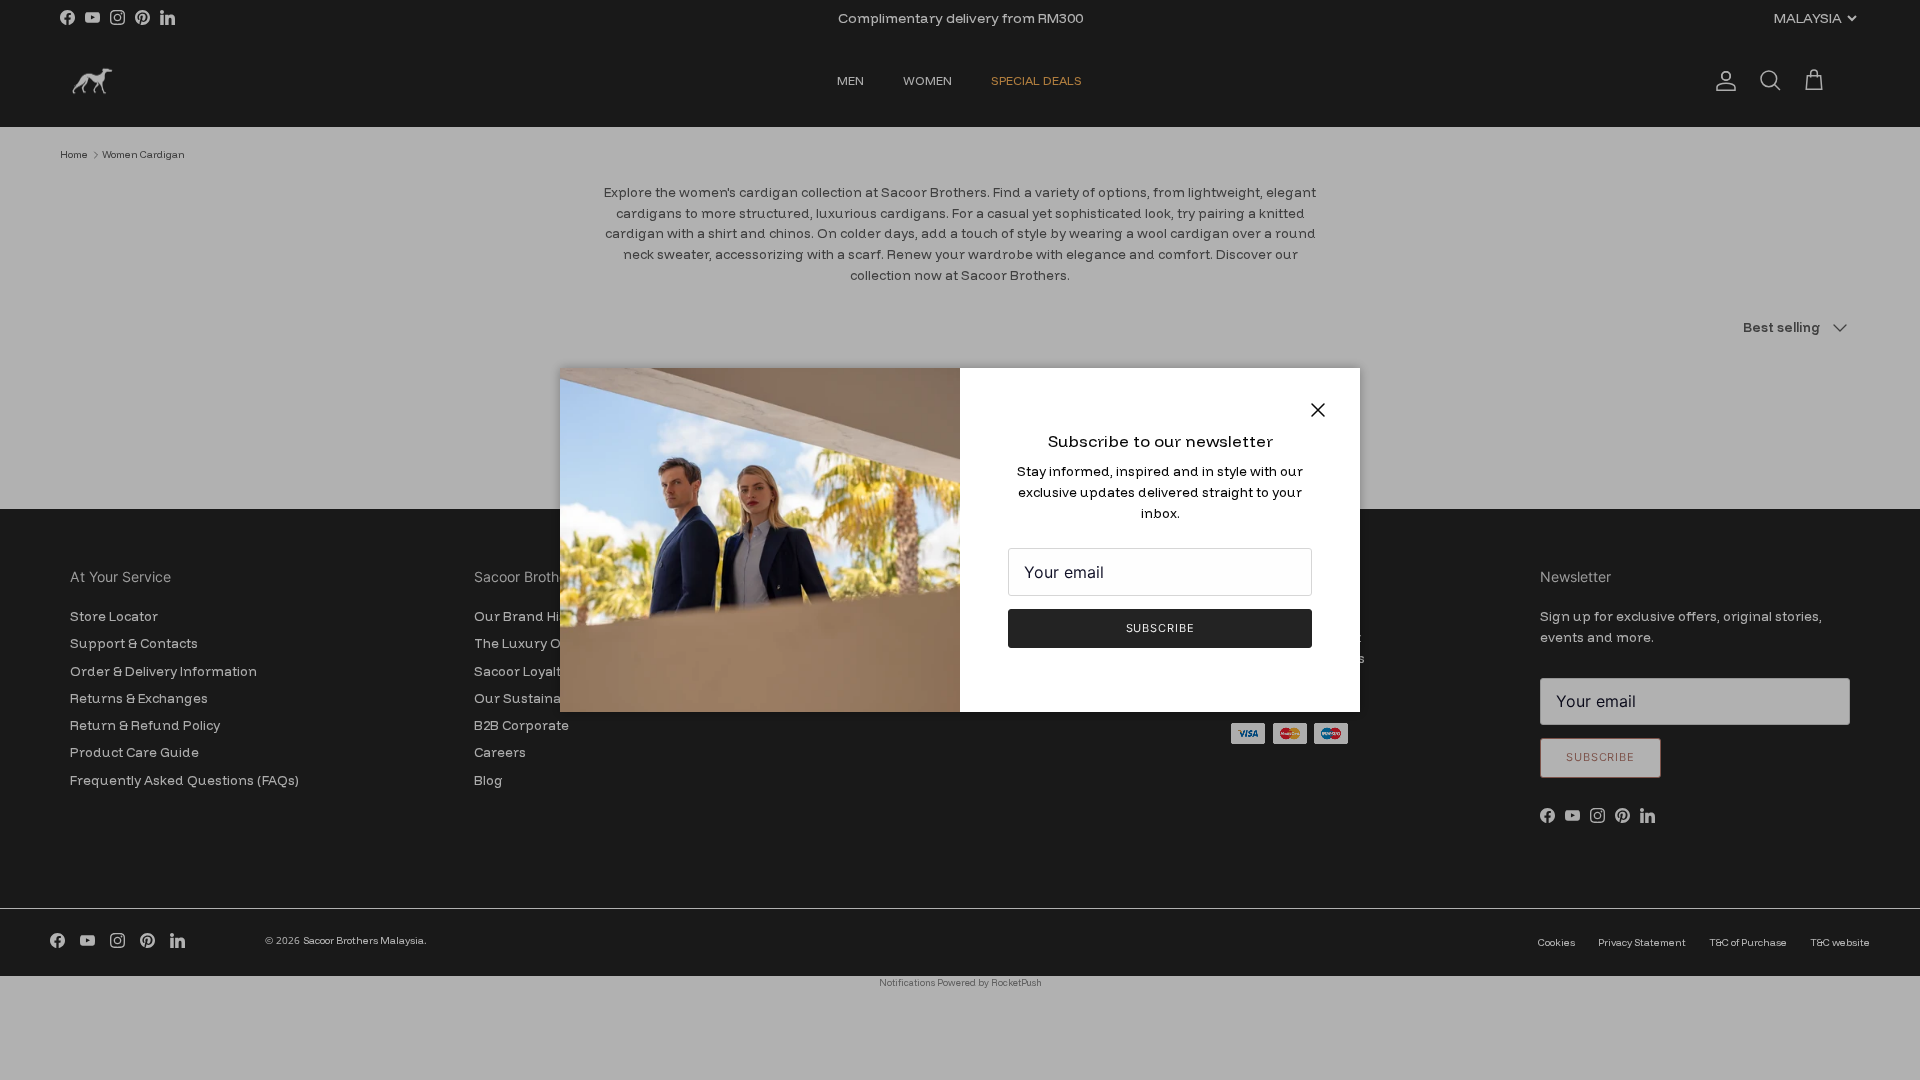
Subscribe (1160, 628)
